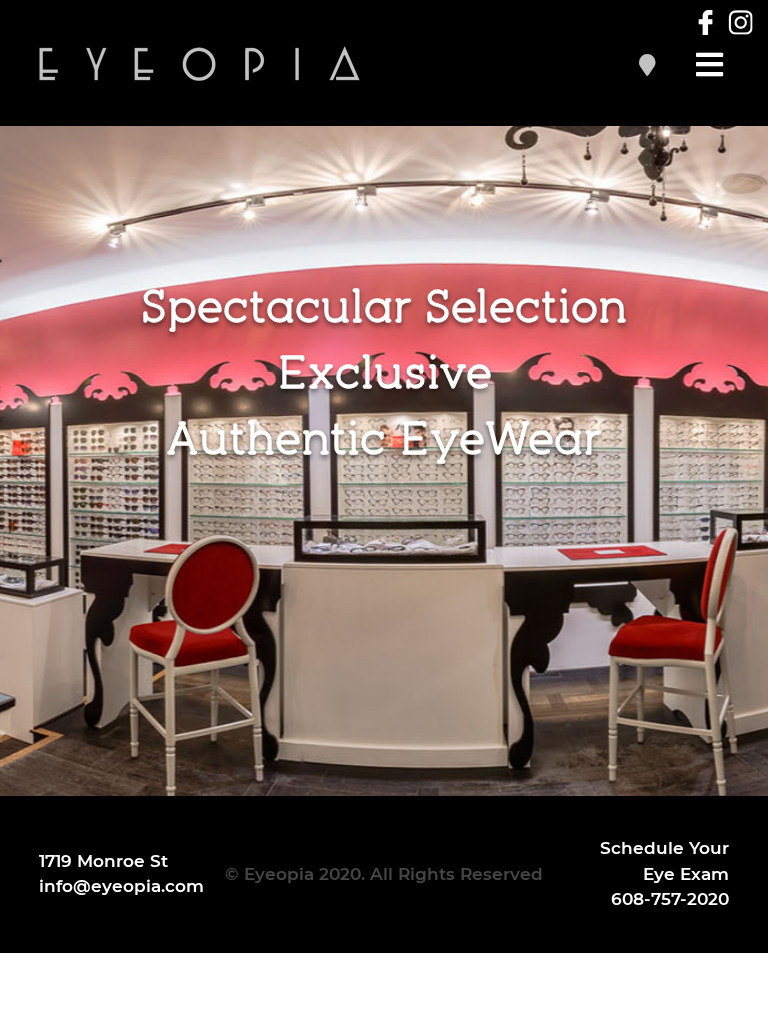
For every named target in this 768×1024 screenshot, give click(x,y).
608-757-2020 (670, 899)
